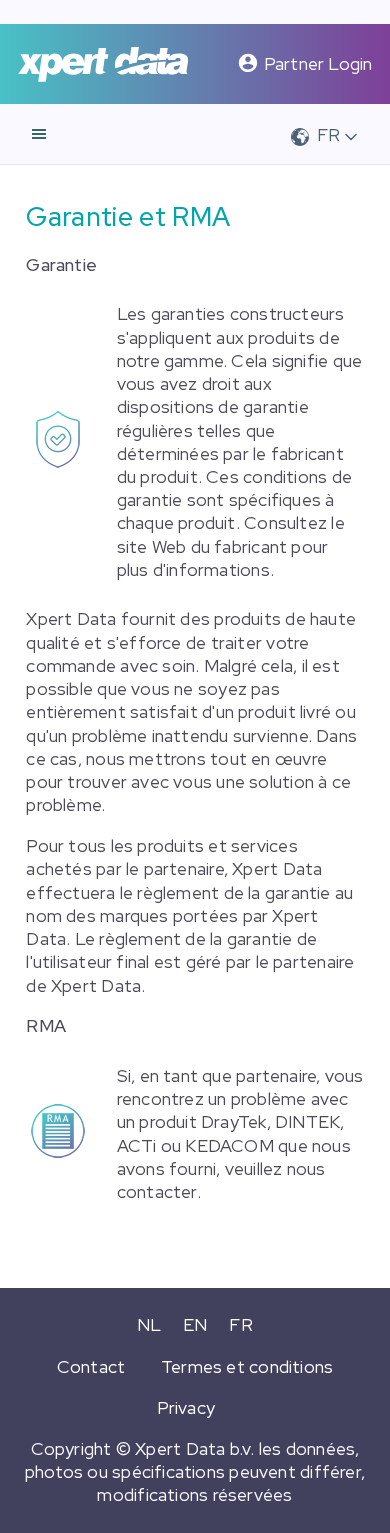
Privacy (186, 1407)
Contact (91, 1366)
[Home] (103, 64)
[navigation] (38, 134)
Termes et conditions (247, 1366)
